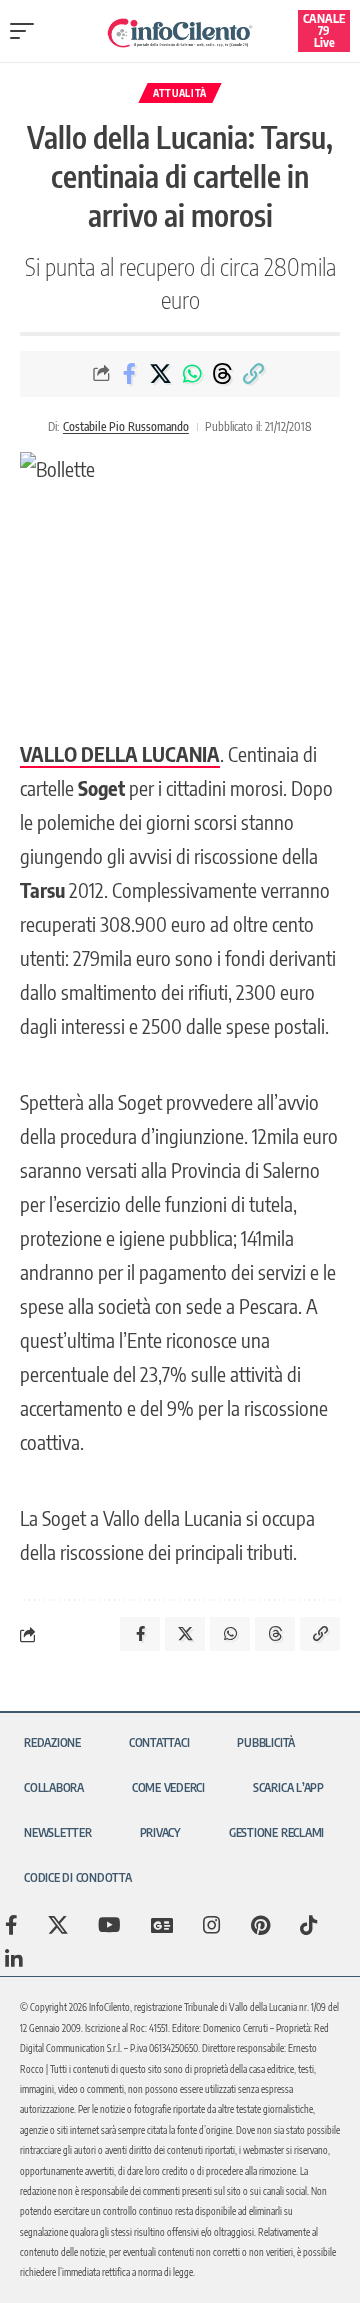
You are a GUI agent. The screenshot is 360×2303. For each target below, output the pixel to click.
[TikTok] (309, 1925)
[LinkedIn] (14, 1959)
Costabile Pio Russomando (126, 426)
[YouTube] (109, 1925)
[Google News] (162, 1925)
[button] (27, 31)
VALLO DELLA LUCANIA (120, 753)
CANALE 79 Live (324, 30)
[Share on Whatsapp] (192, 374)
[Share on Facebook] (130, 374)
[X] (58, 1925)
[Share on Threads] (223, 374)
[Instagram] (212, 1925)
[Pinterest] (260, 1925)
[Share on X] (161, 374)
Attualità (180, 93)
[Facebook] (11, 1925)
